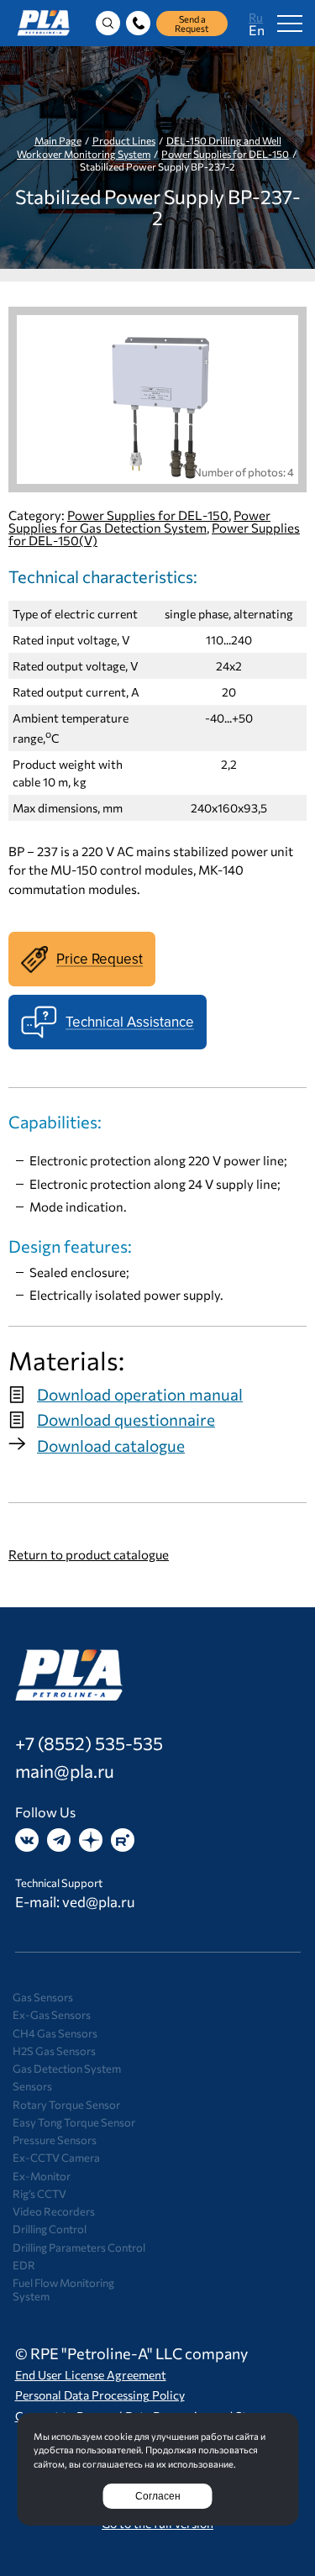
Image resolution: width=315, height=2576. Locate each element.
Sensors (32, 2086)
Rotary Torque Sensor (66, 2105)
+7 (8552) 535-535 (89, 1743)
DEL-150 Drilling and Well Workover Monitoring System (149, 147)
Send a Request (192, 24)
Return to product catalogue (89, 1554)
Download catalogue (111, 1446)
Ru (256, 17)
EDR (24, 2265)
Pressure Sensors (55, 2140)
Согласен (158, 2496)
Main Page (58, 140)
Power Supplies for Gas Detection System (139, 521)
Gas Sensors (43, 1997)
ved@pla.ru (99, 1902)
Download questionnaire (126, 1419)
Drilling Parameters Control (79, 2247)
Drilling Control (50, 2229)
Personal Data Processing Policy (100, 2395)
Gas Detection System (67, 2069)
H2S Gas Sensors (54, 2051)
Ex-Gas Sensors (52, 2015)
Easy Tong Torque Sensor (74, 2122)
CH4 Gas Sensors (55, 2033)
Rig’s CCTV (39, 2194)
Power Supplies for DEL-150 (225, 154)
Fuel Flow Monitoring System (63, 2289)
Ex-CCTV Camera (56, 2158)
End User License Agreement (91, 2375)
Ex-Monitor (42, 2176)
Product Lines (124, 140)
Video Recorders (54, 2211)
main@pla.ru (65, 1771)
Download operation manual (140, 1394)
